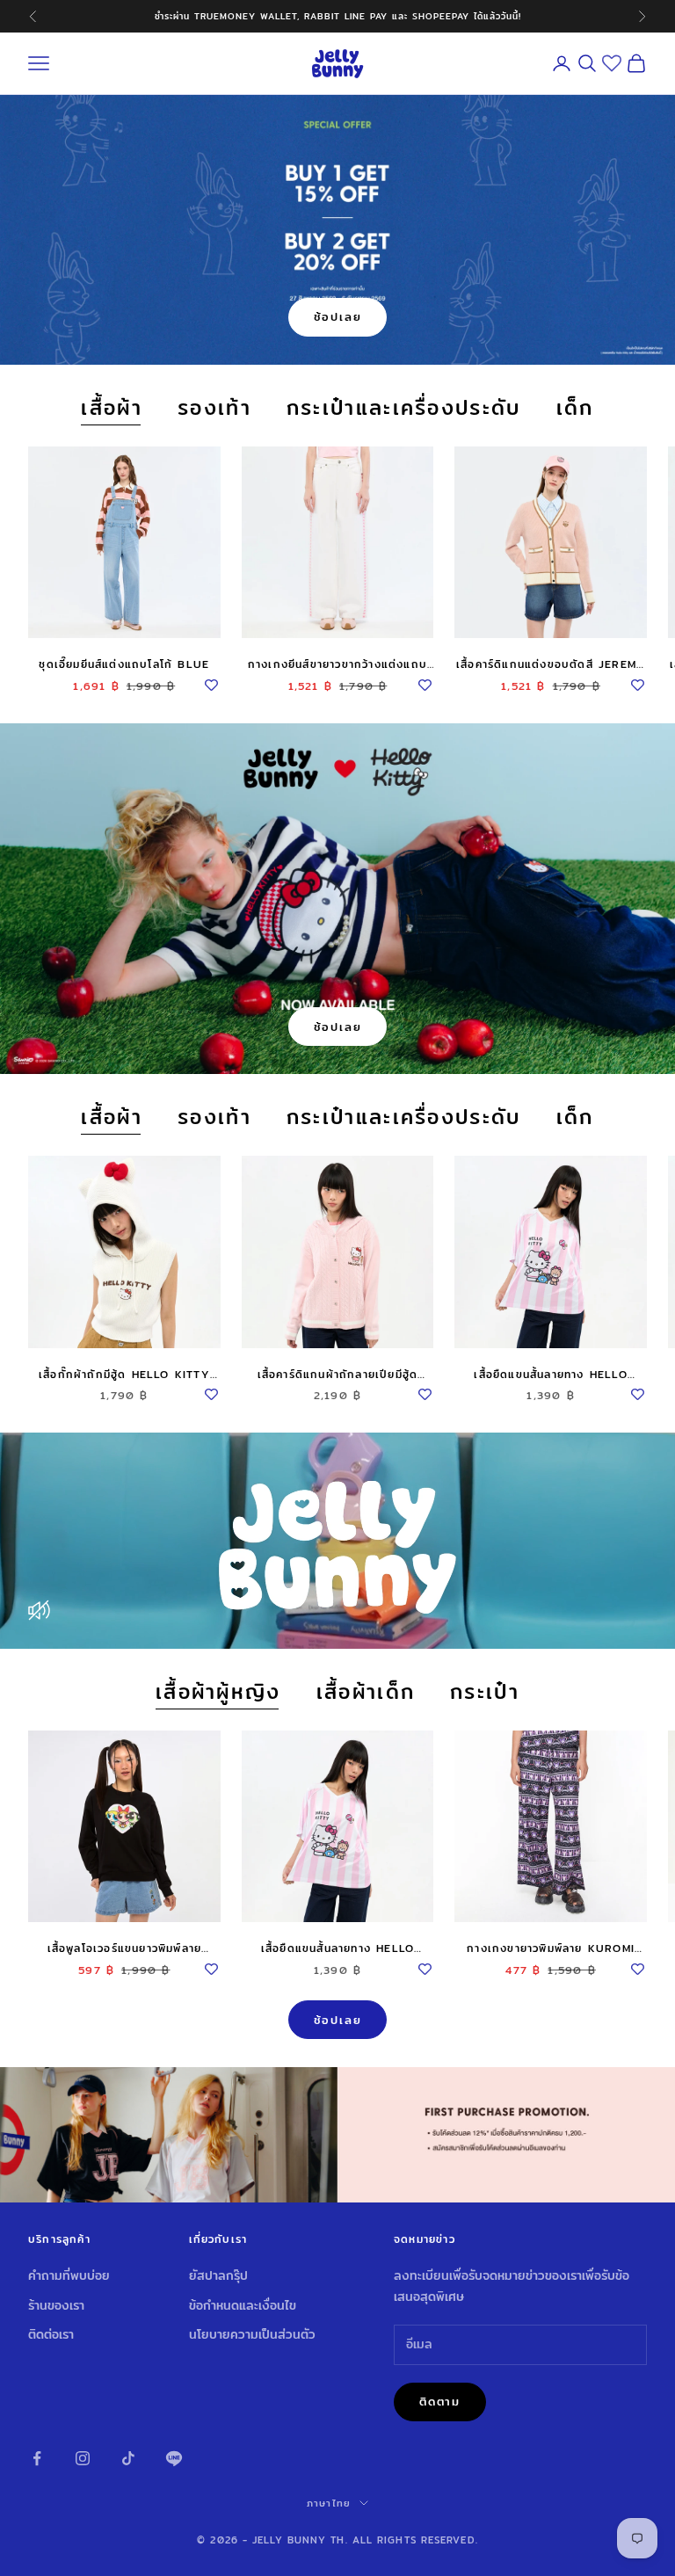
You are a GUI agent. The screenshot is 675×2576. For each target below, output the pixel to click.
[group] (337, 2135)
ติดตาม (440, 2401)
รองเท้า (214, 408)
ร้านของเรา (56, 2305)
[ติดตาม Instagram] (83, 2458)
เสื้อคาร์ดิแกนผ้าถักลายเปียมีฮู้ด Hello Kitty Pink (338, 1375)
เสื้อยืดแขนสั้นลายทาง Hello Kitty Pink (550, 1375)
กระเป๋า (485, 1692)
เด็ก (575, 408)
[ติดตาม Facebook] (37, 2458)
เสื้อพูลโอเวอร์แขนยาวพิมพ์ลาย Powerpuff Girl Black (125, 1948)
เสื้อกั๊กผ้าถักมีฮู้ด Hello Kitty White (124, 1375)
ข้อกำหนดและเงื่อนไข (243, 2305)
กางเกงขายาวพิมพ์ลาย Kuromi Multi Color (551, 1948)
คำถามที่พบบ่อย (69, 2275)
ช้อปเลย (338, 316)
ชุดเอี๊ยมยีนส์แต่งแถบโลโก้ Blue (124, 664)
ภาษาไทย (329, 2503)
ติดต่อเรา (51, 2334)
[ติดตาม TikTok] (128, 2458)
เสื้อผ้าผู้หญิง (218, 1692)
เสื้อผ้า (112, 408)
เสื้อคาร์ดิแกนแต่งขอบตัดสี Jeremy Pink (551, 664)
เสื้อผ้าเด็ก (366, 1692)
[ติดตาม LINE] (174, 2458)
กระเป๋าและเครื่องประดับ (404, 408)
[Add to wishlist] (212, 682)
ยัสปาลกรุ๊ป (218, 2275)
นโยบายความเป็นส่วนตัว (252, 2334)
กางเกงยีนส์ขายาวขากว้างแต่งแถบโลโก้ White (337, 664)
